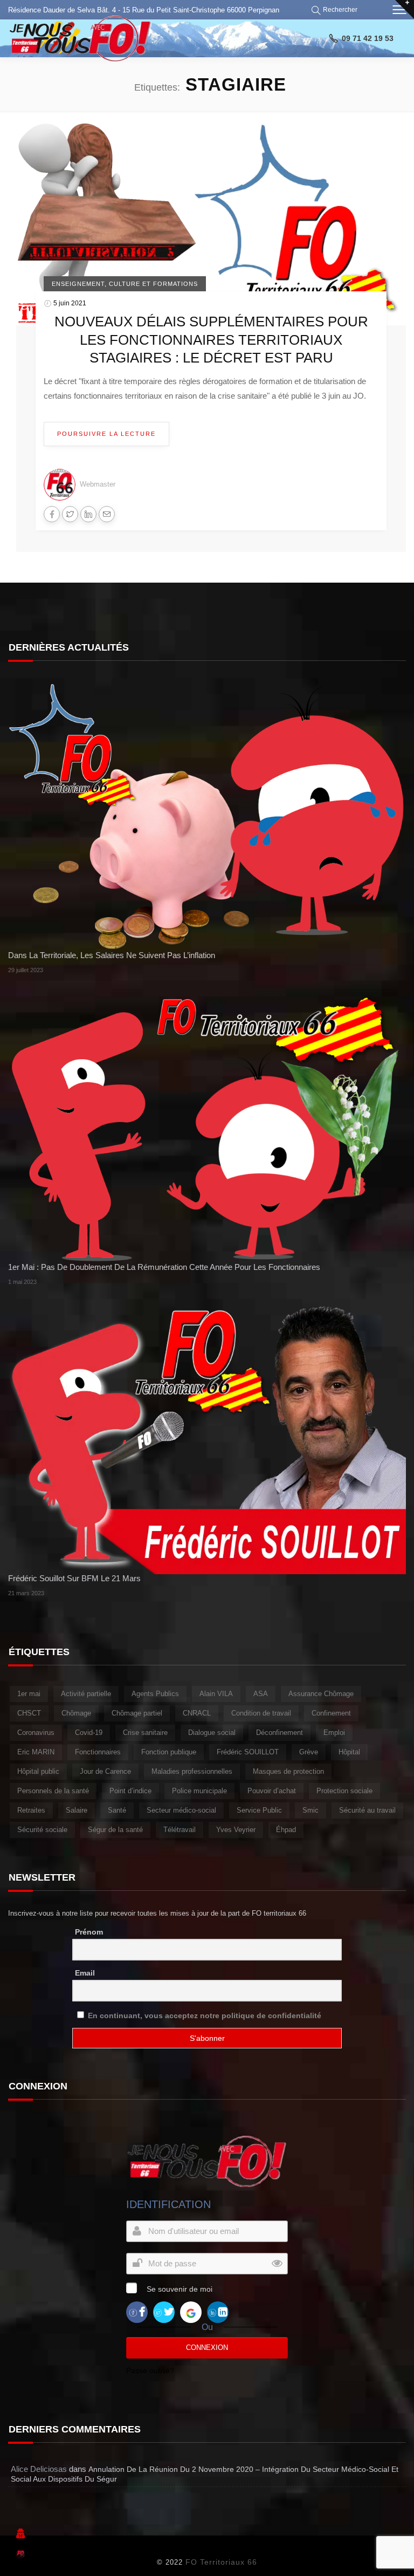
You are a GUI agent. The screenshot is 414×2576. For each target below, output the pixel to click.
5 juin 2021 (70, 303)
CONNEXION (207, 2348)
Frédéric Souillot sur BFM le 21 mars (74, 1578)
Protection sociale (344, 1791)
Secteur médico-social (181, 1810)
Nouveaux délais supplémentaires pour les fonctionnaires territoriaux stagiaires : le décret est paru (211, 340)
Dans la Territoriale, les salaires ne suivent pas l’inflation (112, 955)
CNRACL (197, 1713)
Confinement (331, 1713)
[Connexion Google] (191, 2312)
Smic (310, 1810)
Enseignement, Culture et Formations (125, 284)
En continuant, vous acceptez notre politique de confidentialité (205, 2015)
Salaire (77, 1810)
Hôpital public (38, 1771)
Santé (117, 1810)
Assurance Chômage (321, 1694)
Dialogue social (212, 1733)
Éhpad (286, 1830)
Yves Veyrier (236, 1830)
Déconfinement (280, 1733)
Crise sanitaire (145, 1733)
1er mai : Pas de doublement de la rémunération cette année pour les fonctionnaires (164, 1267)
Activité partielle (86, 1694)
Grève (309, 1752)
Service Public (259, 1810)
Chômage (76, 1713)
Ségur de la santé (115, 1830)
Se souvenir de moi (180, 2289)
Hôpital (349, 1752)
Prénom (89, 1932)
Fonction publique (169, 1752)
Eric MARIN (36, 1752)
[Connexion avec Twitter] (164, 2312)
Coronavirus (36, 1733)
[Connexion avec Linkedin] (218, 2312)
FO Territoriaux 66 (221, 2562)
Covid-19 (89, 1733)
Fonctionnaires (98, 1752)
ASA (261, 1694)
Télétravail (180, 1830)
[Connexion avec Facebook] (137, 2312)
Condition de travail (261, 1713)
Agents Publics (155, 1694)
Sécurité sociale (42, 1830)
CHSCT (29, 1713)
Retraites (31, 1810)
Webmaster (98, 484)
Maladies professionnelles (192, 1771)
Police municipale (199, 1791)
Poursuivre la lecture (106, 434)
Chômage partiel (137, 1713)
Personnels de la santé (53, 1791)
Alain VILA (216, 1694)
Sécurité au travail (367, 1810)
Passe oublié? (150, 2370)
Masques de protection (288, 1771)
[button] (336, 10)
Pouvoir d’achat (272, 1791)
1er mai (29, 1694)
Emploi (334, 1733)
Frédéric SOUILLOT (248, 1752)
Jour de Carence (105, 1771)
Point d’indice (130, 1791)
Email (85, 1973)
